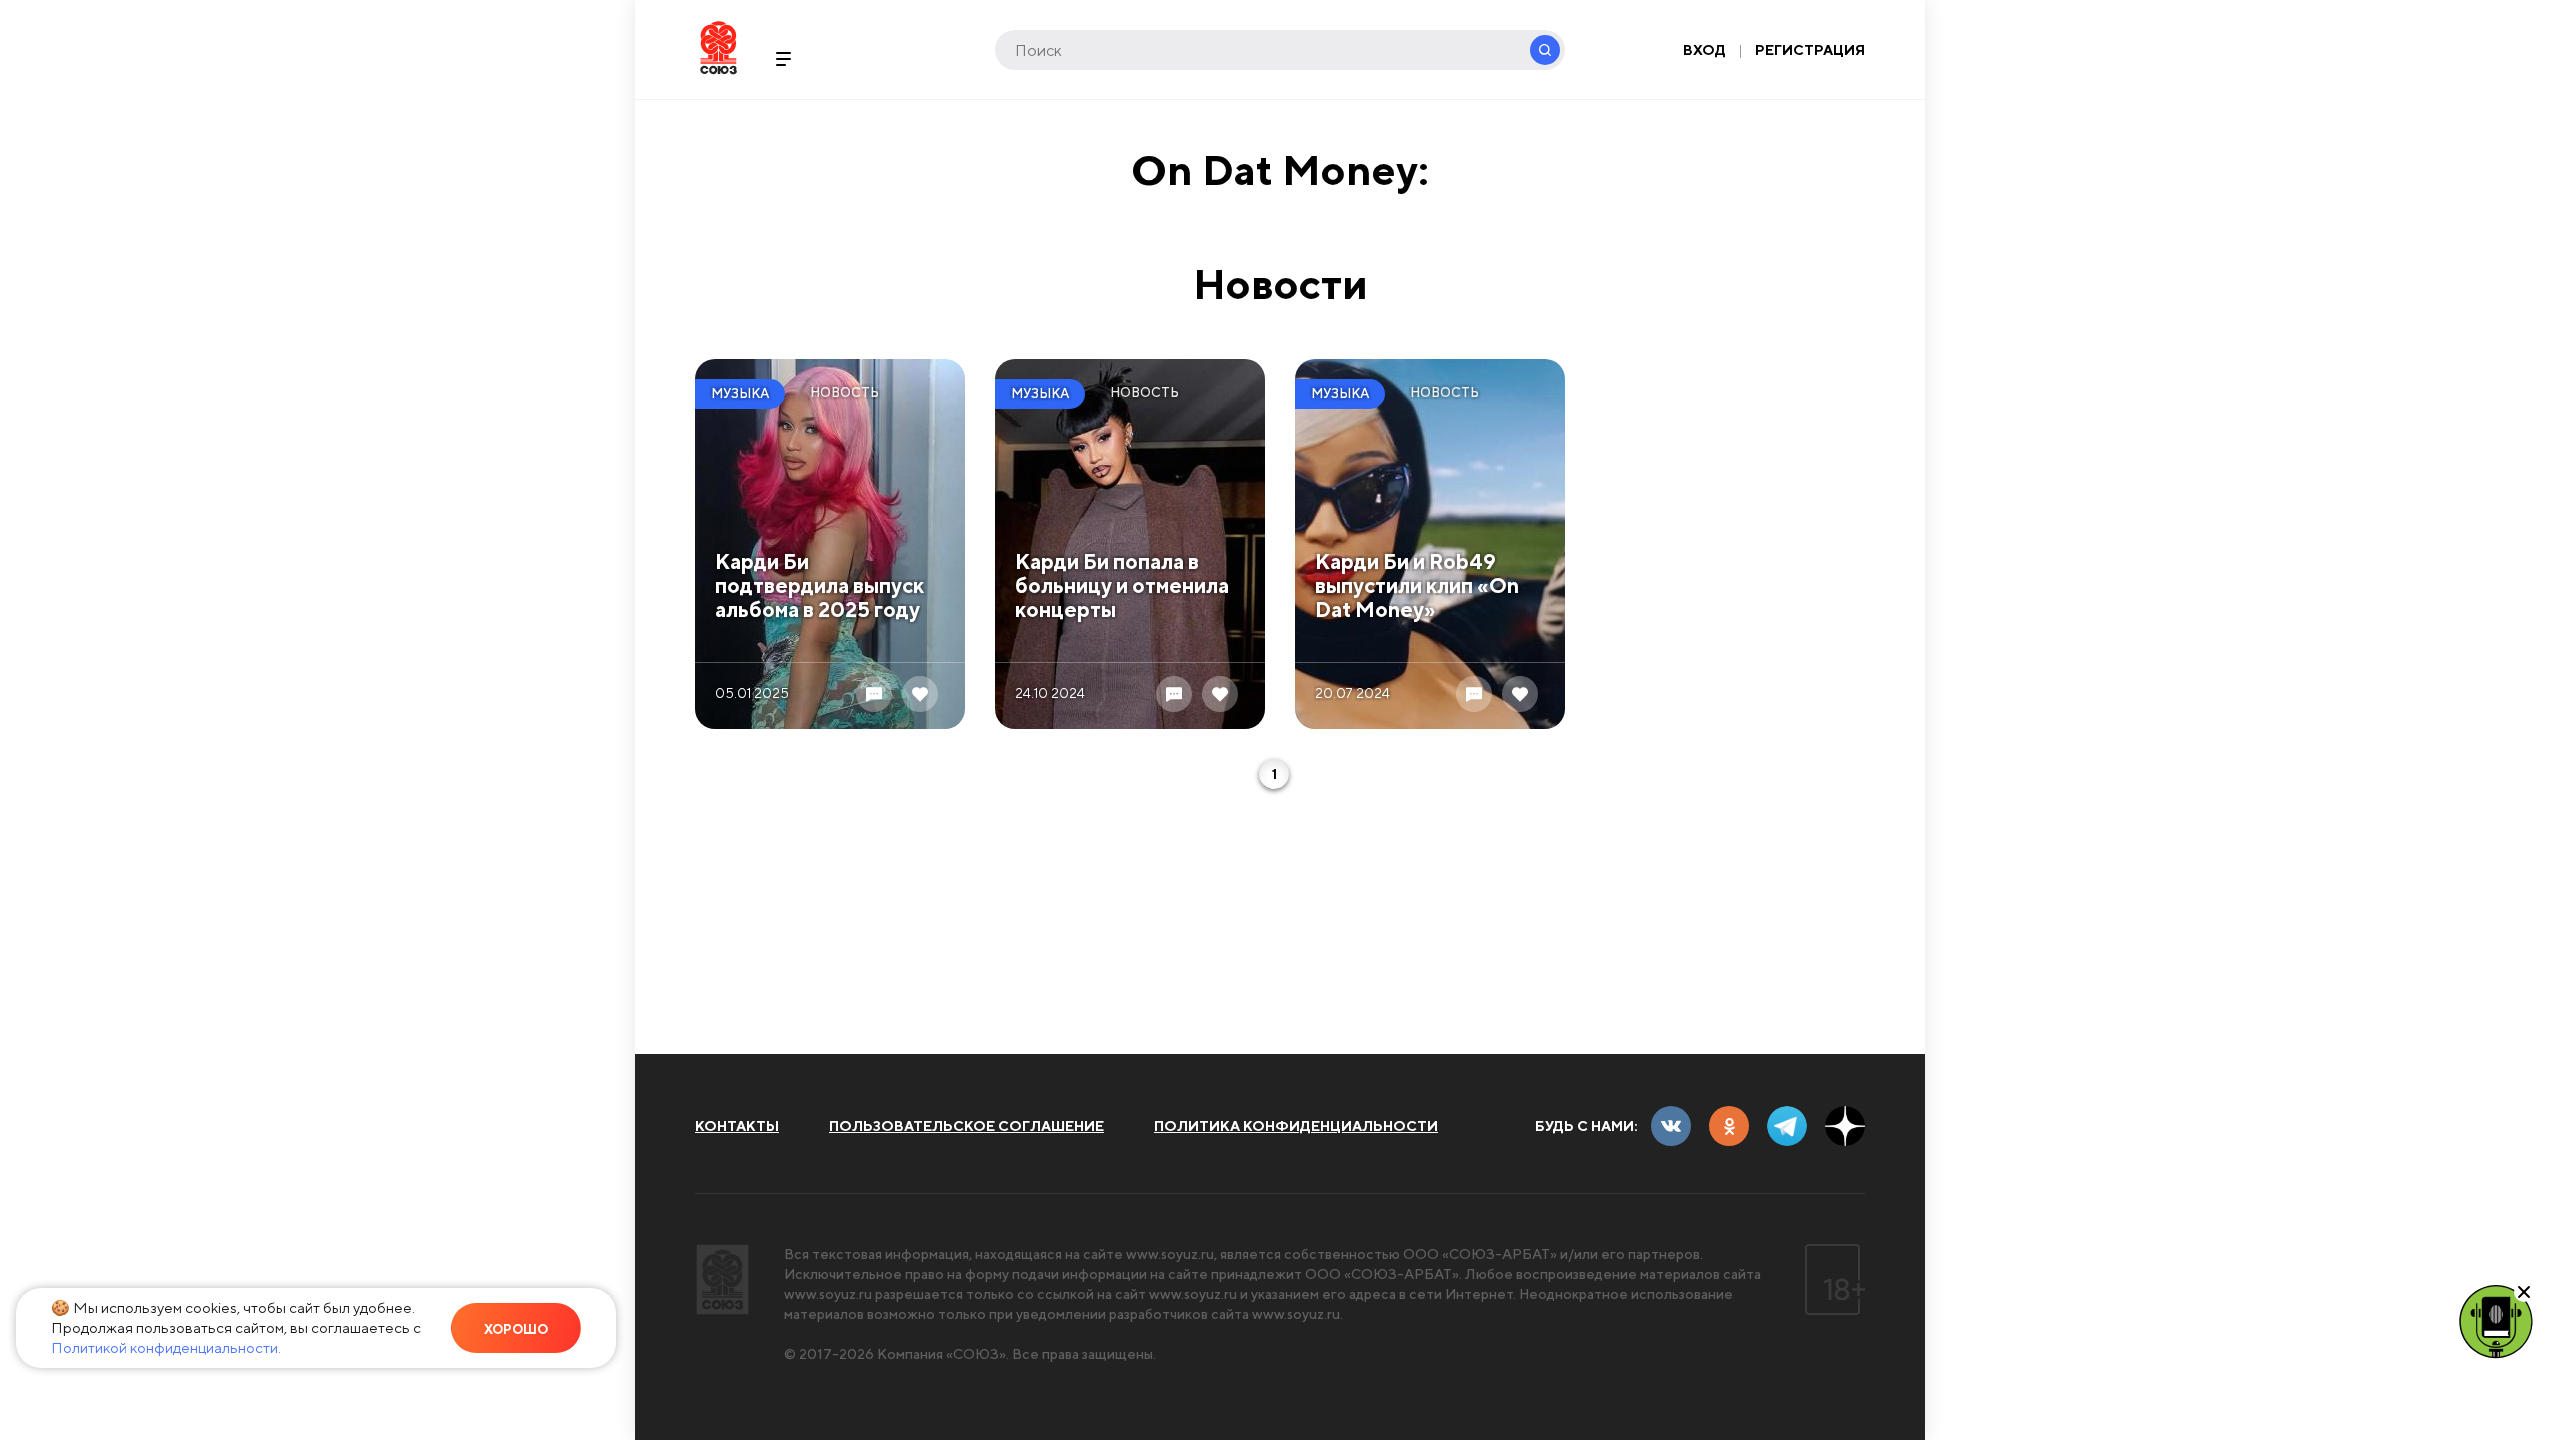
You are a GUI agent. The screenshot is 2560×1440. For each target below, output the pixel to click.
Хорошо (516, 1329)
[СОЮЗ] (722, 1279)
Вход (1704, 50)
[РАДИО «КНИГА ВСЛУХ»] (2496, 1320)
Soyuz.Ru (718, 47)
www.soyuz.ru (1170, 1254)
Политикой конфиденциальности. (166, 1347)
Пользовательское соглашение (966, 1126)
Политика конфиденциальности (1296, 1126)
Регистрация (1810, 50)
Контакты (737, 1126)
